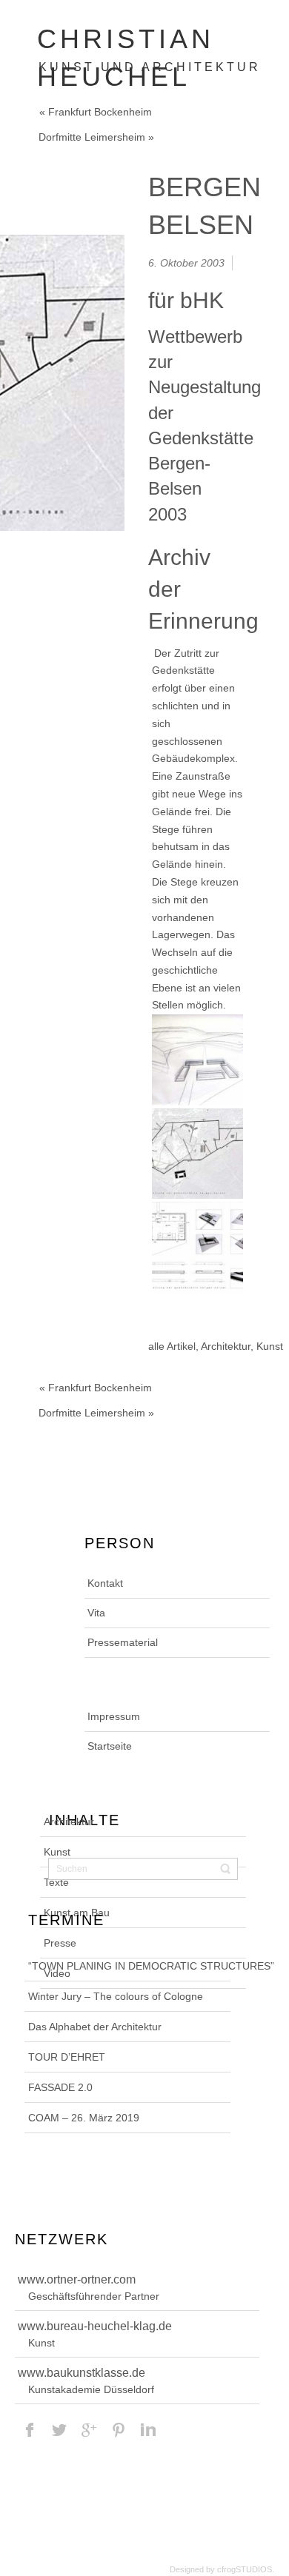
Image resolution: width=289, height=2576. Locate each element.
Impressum (114, 1716)
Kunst (270, 1346)
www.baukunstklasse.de (82, 2373)
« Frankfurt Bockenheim (96, 112)
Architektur (226, 1346)
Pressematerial (123, 1642)
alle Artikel (172, 1346)
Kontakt (105, 1583)
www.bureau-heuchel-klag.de (95, 2326)
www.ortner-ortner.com (77, 2279)
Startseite (110, 1746)
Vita (96, 1613)
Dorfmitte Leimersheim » (96, 137)
